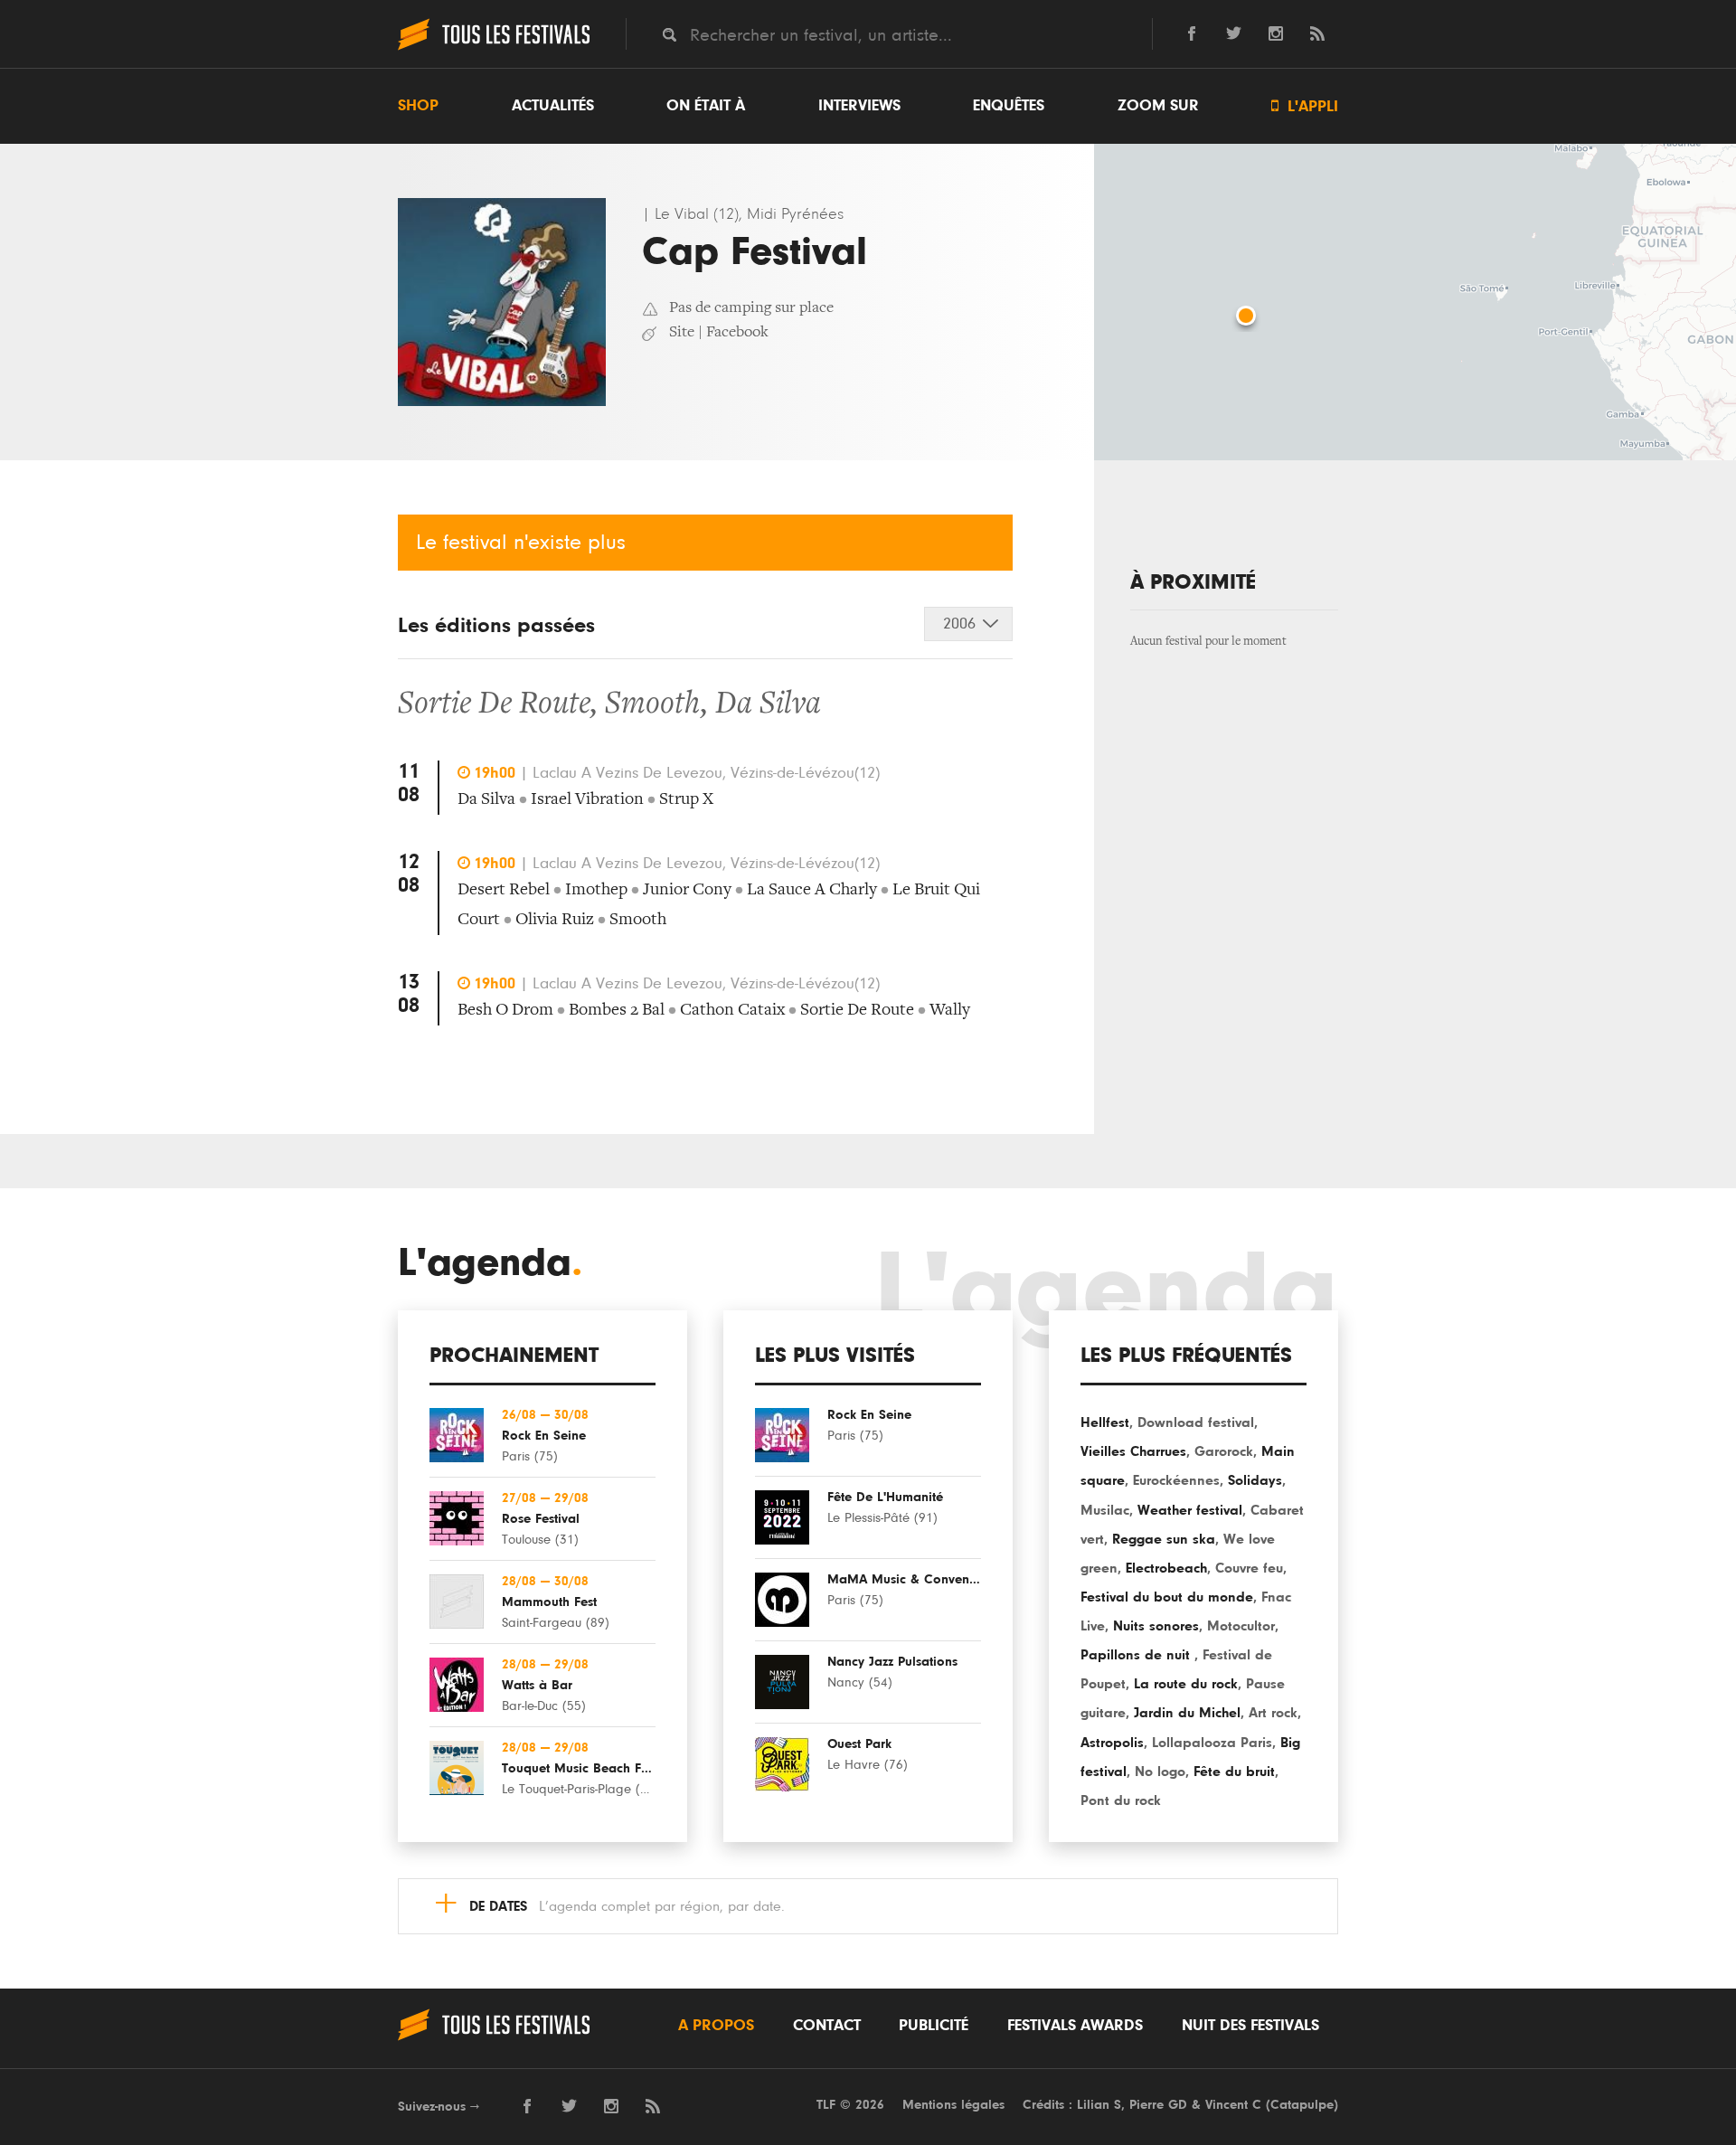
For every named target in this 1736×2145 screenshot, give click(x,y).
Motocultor (1241, 1626)
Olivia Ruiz (555, 920)
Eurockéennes (1176, 1480)
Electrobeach (1166, 1568)
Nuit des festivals (1250, 2026)
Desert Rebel (504, 890)
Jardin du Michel (1187, 1713)
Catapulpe (1302, 2105)
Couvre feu (1249, 1568)
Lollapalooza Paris (1212, 1743)
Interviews (859, 106)
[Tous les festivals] (494, 48)
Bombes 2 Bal (617, 1011)
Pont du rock (1121, 1800)
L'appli (1305, 106)
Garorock (1224, 1451)
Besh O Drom (505, 1011)
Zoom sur (1158, 106)
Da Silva (768, 705)
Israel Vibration (587, 800)
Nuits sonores (1156, 1626)
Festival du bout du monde (1167, 1597)
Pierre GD (1158, 2105)
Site (682, 333)
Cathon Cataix (732, 1011)
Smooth (653, 705)
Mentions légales (953, 2105)
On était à (706, 106)
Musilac (1105, 1510)
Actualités (553, 106)
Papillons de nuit (1137, 1655)
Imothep (596, 890)
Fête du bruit (1234, 1772)
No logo (1160, 1772)
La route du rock (1186, 1684)
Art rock (1273, 1713)
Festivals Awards (1075, 2026)
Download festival (1196, 1422)
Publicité (934, 2026)
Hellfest (1105, 1422)
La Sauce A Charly (812, 890)
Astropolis (1112, 1743)
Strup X (686, 800)
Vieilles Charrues (1133, 1451)
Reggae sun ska (1164, 1539)
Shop (418, 106)
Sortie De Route (494, 705)
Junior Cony (687, 890)
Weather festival (1190, 1510)
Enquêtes (1009, 106)
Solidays (1255, 1480)
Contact (827, 2026)
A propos (716, 2026)
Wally (950, 1011)
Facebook (737, 333)
